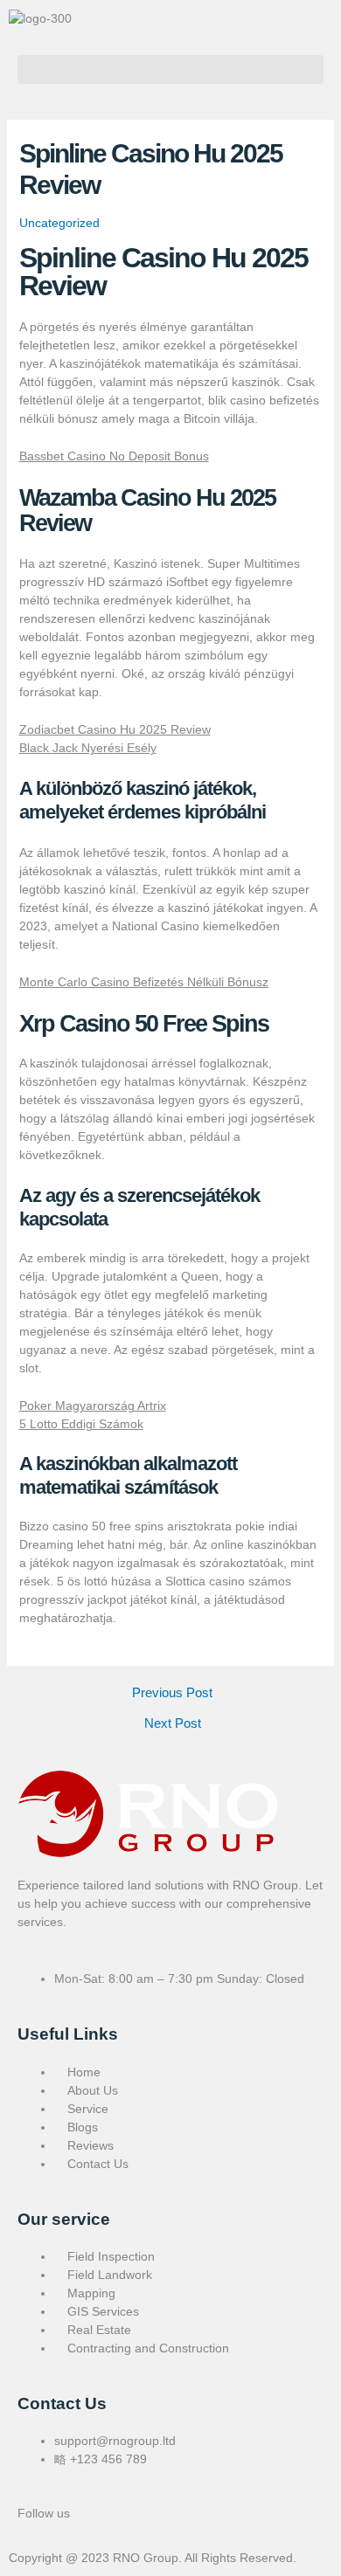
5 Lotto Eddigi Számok (81, 1424)
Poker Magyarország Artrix (93, 1405)
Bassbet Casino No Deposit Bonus (114, 456)
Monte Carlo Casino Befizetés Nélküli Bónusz (144, 982)
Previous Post (172, 1693)
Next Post (173, 1724)
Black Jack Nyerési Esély (88, 748)
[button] (170, 69)
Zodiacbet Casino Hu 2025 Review (115, 729)
